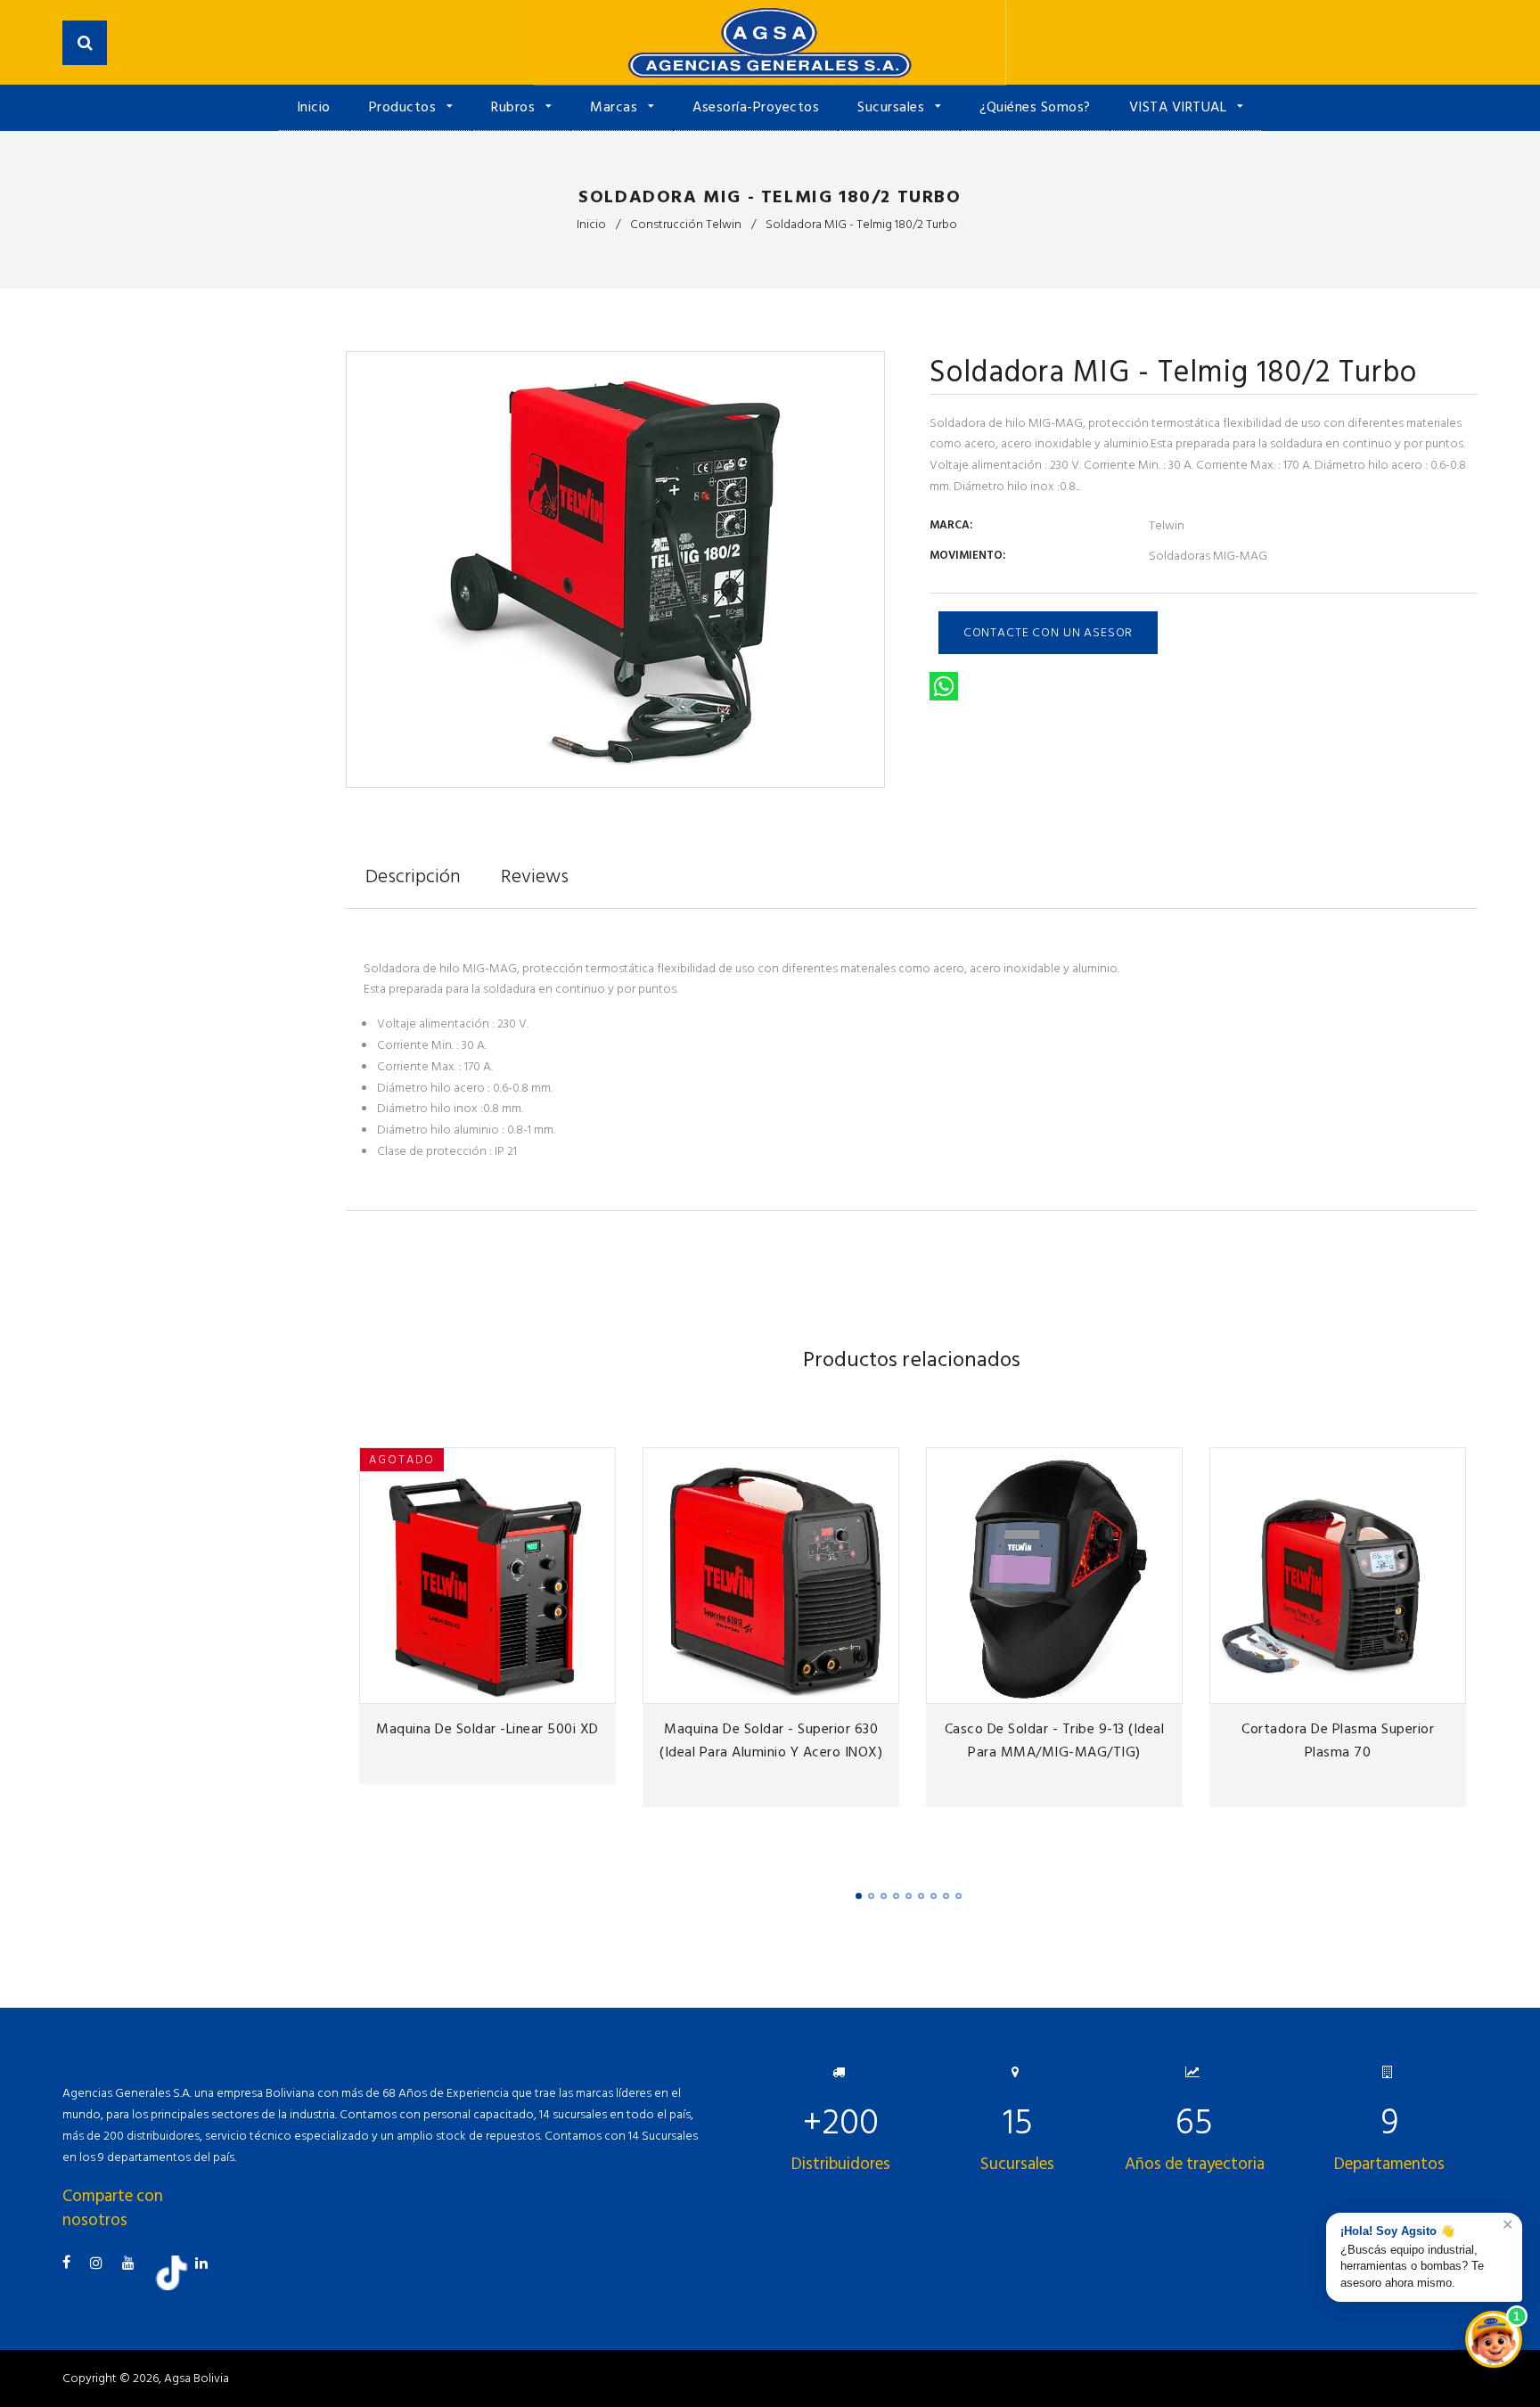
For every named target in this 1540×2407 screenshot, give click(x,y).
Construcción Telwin (686, 224)
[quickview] (597, 1685)
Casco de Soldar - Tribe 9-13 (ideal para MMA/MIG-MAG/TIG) (1054, 1740)
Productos (405, 107)
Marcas (616, 107)
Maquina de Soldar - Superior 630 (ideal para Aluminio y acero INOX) (771, 1740)
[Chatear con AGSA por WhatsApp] (1494, 2339)
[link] (563, 1685)
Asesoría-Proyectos (756, 107)
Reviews (535, 876)
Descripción (413, 876)
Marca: (951, 525)
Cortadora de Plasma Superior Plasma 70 (1338, 1740)
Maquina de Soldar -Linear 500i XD (487, 1729)
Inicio (314, 107)
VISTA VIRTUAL (1180, 107)
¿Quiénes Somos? (1035, 107)
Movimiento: (967, 555)
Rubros (515, 107)
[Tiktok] (178, 2286)
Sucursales (893, 107)
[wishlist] (529, 1685)
